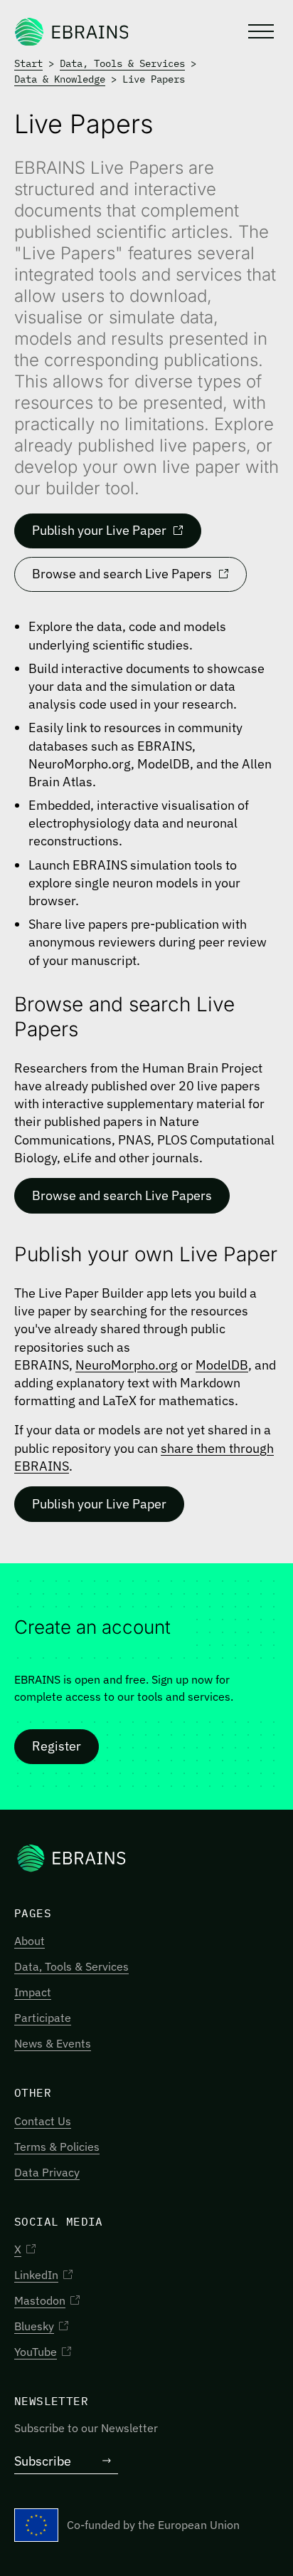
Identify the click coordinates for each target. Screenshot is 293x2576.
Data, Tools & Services (122, 63)
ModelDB (222, 1365)
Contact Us (43, 2121)
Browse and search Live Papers (122, 574)
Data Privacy (47, 2172)
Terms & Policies (57, 2147)
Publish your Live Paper (99, 530)
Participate (43, 2018)
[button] (260, 31)
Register (57, 1746)
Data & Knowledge (60, 79)
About (30, 1941)
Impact (33, 1992)
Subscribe (43, 2461)
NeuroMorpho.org (127, 1365)
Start (28, 63)
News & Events (53, 2043)
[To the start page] (71, 31)
